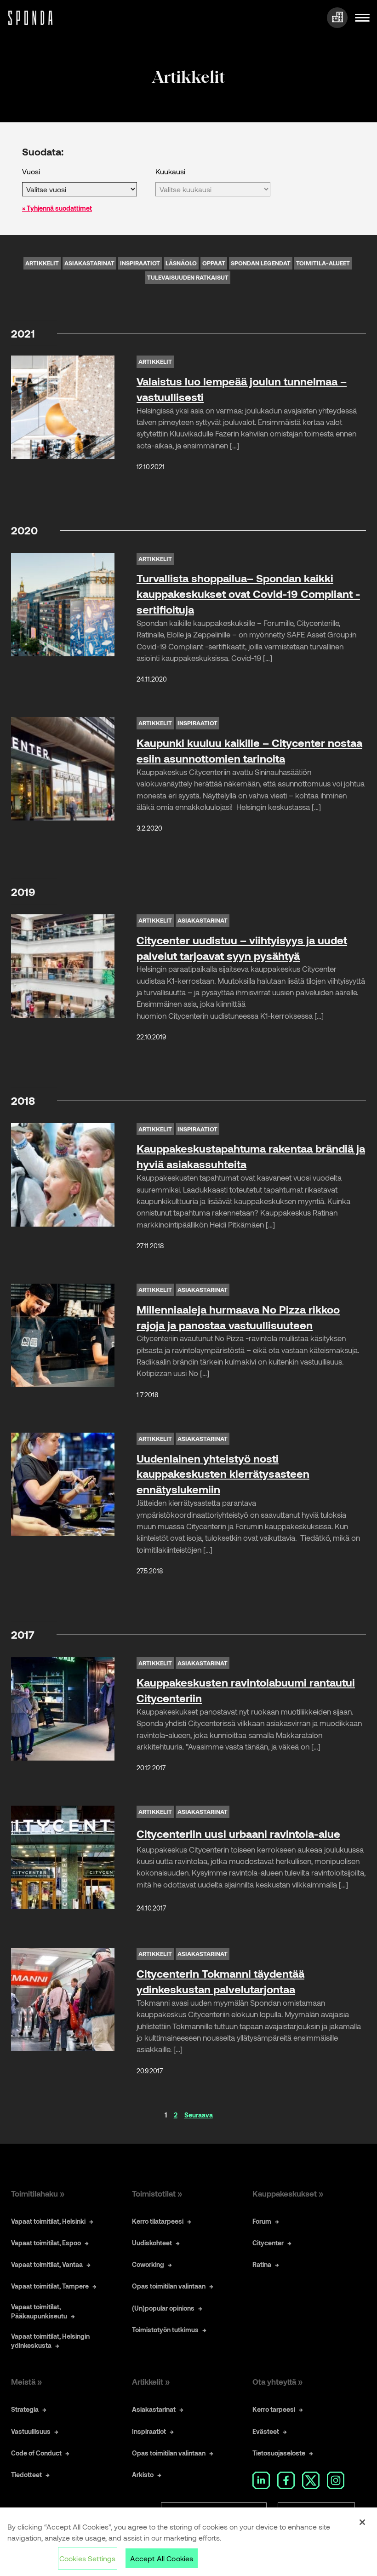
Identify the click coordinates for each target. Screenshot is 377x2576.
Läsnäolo (181, 263)
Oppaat (214, 263)
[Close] (362, 2522)
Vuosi (31, 171)
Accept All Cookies (162, 2558)
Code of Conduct (36, 2453)
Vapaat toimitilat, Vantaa (47, 2264)
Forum (262, 2221)
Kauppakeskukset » (288, 2193)
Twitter (311, 2480)
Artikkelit (42, 263)
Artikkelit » (151, 2381)
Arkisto (143, 2475)
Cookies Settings (88, 2558)
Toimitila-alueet (323, 263)
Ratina (262, 2264)
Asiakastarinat (89, 263)
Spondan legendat (261, 263)
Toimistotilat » (157, 2193)
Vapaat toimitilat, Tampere (50, 2286)
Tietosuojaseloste (279, 2453)
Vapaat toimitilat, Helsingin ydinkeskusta (50, 2341)
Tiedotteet (26, 2475)
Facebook (286, 2480)
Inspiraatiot (140, 263)
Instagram (336, 2480)
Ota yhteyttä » (277, 2381)
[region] (188, 2542)
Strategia (25, 2409)
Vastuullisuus (31, 2431)
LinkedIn (261, 2480)
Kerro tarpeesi (274, 2409)
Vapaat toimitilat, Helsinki (48, 2221)
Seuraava (199, 2115)
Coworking (148, 2264)
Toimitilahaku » (38, 2193)
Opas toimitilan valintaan (169, 2286)
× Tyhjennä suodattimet (57, 208)
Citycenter (268, 2243)
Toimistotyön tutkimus (165, 2330)
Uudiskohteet (152, 2243)
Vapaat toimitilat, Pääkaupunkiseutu (39, 2311)
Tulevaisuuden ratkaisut (188, 277)
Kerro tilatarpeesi (158, 2221)
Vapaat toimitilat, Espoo (46, 2243)
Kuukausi (170, 171)
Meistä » (26, 2381)
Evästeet (266, 2431)
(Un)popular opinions (163, 2308)
